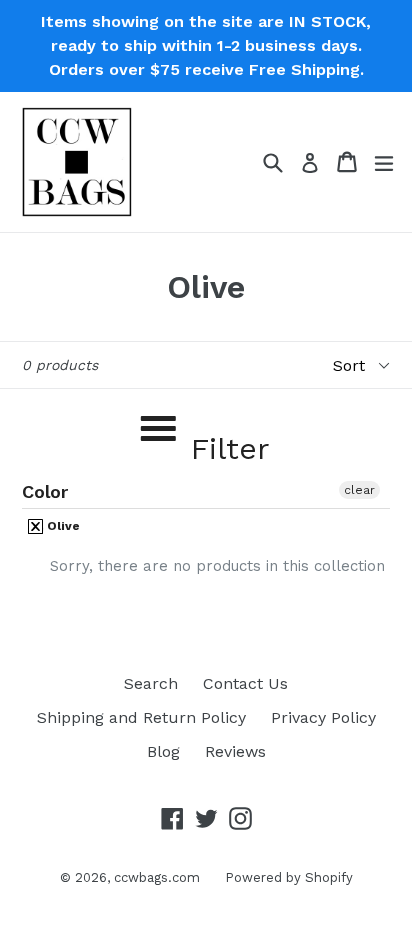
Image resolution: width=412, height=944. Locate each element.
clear (359, 490)
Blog (163, 751)
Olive (62, 526)
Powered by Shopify (289, 877)
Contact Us (245, 683)
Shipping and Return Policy (141, 717)
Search (151, 683)
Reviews (235, 751)
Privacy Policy (323, 717)
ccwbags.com (157, 877)
